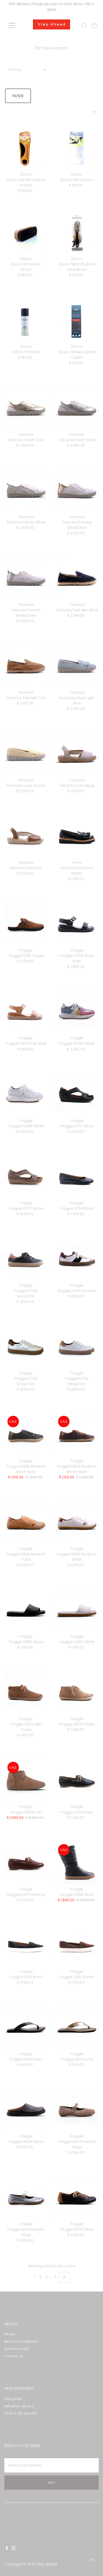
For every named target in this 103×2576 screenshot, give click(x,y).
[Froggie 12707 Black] (77, 1094)
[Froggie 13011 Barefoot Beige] (77, 2110)
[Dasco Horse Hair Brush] (26, 232)
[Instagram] (14, 2549)
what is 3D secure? (20, 2413)
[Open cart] (94, 25)
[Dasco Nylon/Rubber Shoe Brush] (77, 232)
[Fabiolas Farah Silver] (77, 408)
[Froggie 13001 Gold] (77, 2027)
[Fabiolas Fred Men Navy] (77, 578)
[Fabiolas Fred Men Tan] (26, 666)
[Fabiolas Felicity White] (26, 490)
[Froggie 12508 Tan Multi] (26, 1012)
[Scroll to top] (92, 2560)
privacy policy (17, 2349)
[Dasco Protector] (26, 320)
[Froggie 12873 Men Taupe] (26, 1692)
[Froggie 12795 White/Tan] (77, 1347)
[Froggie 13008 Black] (26, 2110)
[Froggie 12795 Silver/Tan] (26, 1347)
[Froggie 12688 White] (26, 1094)
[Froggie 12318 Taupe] (26, 924)
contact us (14, 2356)
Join (51, 2483)
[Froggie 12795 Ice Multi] (77, 1259)
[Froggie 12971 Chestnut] (26, 1863)
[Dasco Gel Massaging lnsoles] (26, 148)
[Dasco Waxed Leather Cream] (77, 320)
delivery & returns (19, 2406)
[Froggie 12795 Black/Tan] (26, 1259)
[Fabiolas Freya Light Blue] (77, 666)
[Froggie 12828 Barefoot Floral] (26, 1522)
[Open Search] (84, 25)
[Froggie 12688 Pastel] (77, 1012)
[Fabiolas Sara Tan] (26, 836)
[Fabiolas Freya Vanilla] (26, 754)
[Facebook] (7, 2549)
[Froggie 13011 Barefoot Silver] (26, 2198)
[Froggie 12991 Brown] (77, 1945)
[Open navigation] (15, 25)
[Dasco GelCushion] (77, 148)
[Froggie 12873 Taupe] (77, 1692)
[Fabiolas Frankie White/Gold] (77, 490)
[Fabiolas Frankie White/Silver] (26, 578)
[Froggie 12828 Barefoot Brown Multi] (77, 1435)
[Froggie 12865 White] (77, 1610)
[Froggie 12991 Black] (26, 1945)
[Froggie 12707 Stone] (26, 1177)
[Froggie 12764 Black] (77, 1177)
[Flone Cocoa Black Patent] (77, 836)
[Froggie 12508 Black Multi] (77, 924)
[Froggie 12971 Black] (77, 1780)
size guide (13, 2399)
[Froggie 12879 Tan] (26, 1780)
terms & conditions (21, 2342)
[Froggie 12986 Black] (77, 1863)
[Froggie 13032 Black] (77, 2198)
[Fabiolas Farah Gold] (26, 408)
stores (10, 2334)
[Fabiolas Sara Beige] (77, 754)
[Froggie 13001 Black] (26, 2027)
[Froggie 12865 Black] (26, 1610)
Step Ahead (47, 2564)
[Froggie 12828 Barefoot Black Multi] (26, 1435)
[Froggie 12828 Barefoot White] (77, 1522)
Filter (18, 96)
